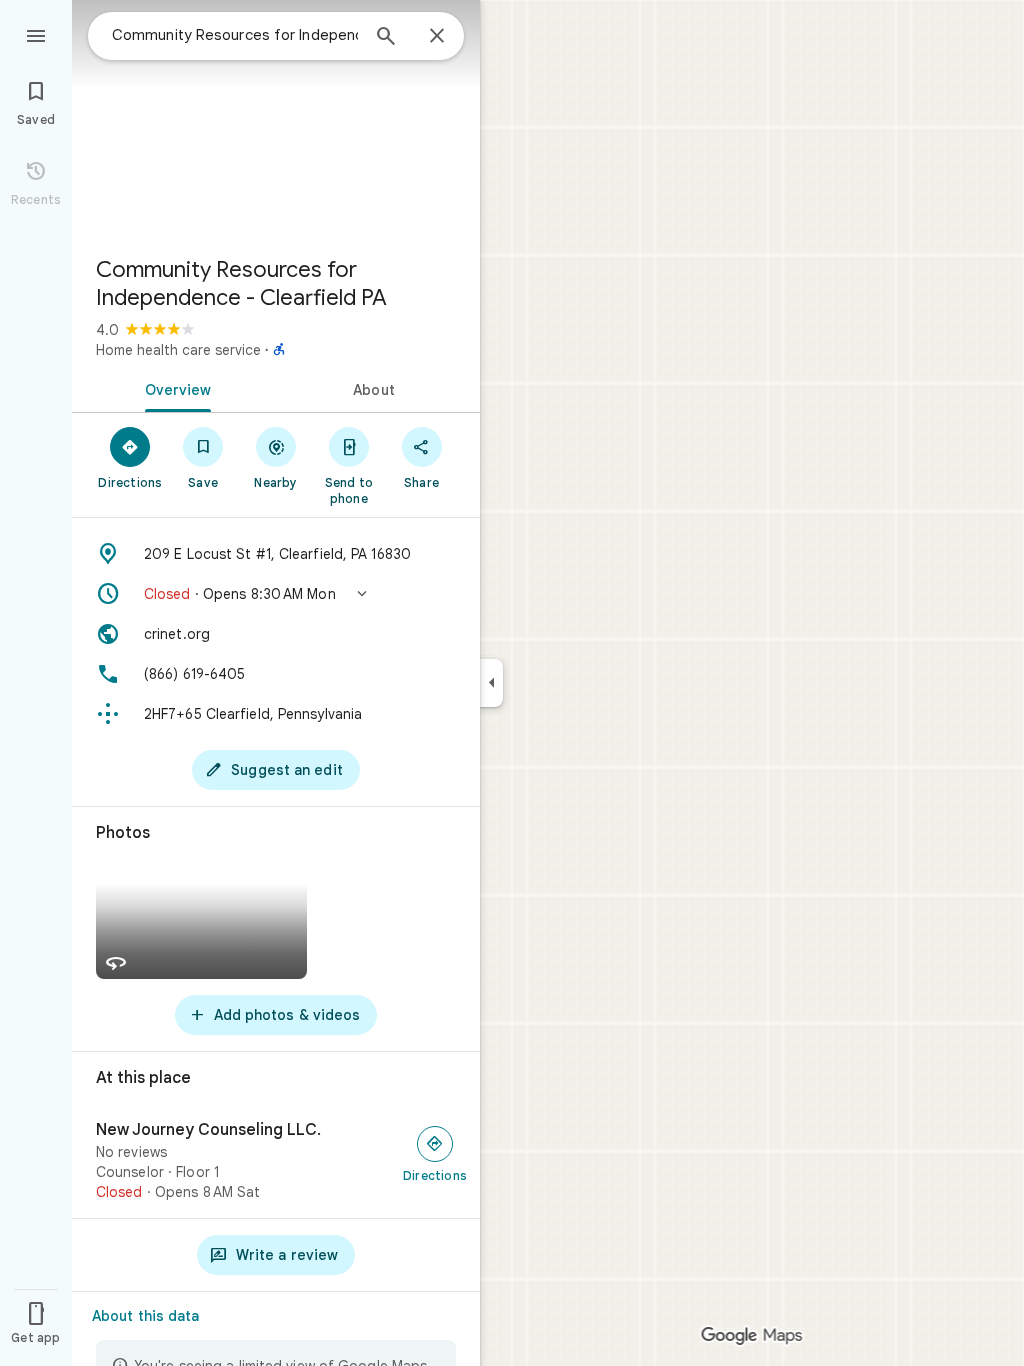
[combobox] (235, 35)
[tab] (174, 388)
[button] (276, 594)
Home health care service (178, 350)
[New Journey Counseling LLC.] (276, 1161)
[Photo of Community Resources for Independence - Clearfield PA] (276, 120)
